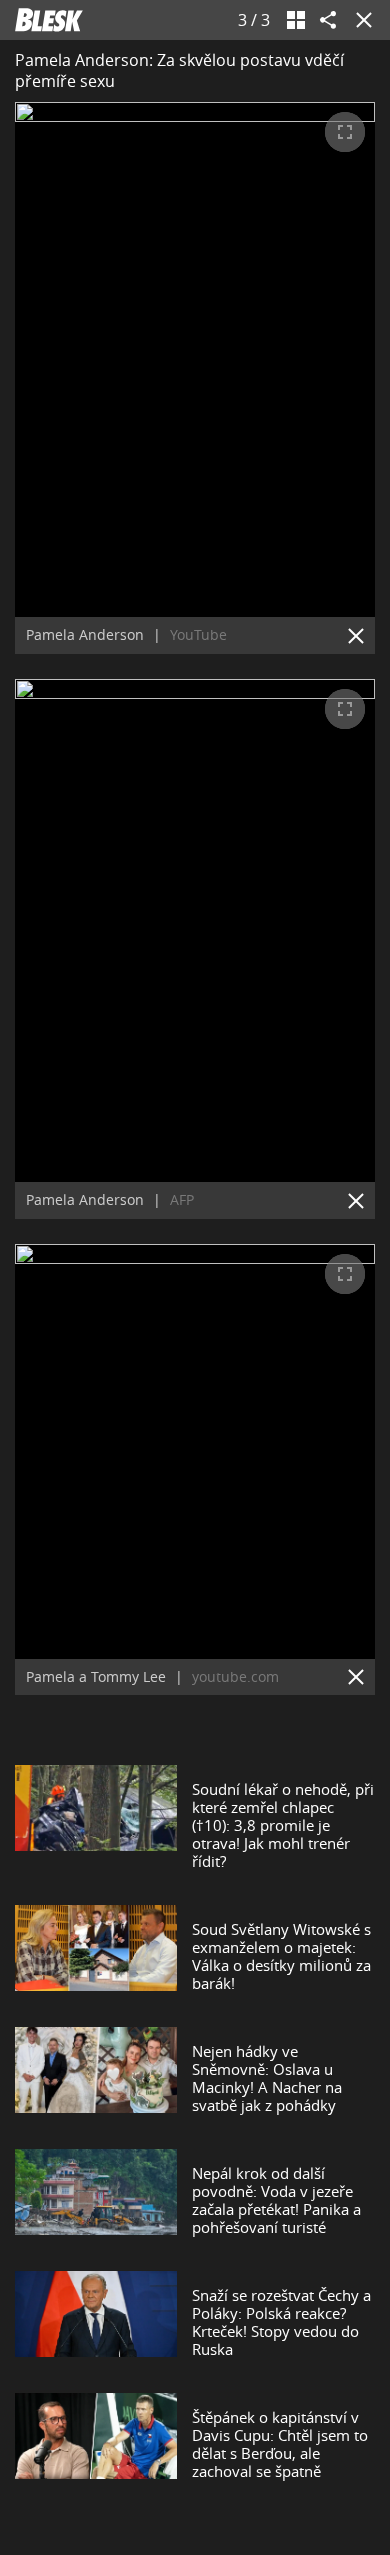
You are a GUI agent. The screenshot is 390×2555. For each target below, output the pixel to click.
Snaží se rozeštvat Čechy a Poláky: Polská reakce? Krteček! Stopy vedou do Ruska (281, 2322)
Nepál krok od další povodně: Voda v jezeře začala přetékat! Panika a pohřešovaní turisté (276, 2200)
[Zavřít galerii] (360, 20)
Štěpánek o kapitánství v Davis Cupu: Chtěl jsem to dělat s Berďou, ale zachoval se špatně (280, 2444)
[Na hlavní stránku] (49, 20)
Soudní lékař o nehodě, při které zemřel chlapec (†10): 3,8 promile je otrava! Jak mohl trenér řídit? (283, 1825)
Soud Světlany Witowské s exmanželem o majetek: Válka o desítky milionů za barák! (281, 1956)
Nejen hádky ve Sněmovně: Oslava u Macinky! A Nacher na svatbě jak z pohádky (267, 2078)
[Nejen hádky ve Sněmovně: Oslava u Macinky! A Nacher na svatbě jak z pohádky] (96, 2078)
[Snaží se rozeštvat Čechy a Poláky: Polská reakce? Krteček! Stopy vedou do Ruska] (96, 2322)
